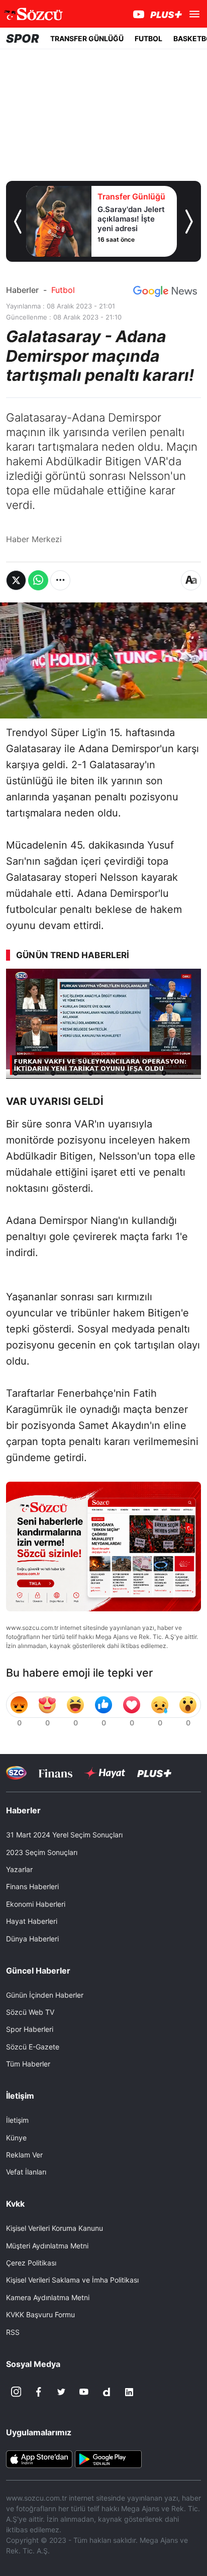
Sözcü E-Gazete (33, 2047)
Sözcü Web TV (30, 2012)
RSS (13, 2332)
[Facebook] (39, 2392)
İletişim (17, 2120)
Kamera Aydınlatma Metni (48, 2297)
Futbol (63, 290)
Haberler (22, 290)
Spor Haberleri (30, 2029)
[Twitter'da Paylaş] (16, 580)
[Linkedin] (129, 2392)
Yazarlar (19, 1869)
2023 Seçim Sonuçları (42, 1852)
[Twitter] (61, 2392)
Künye (16, 2138)
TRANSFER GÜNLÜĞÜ (87, 38)
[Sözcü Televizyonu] (16, 1773)
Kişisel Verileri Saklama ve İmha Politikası (72, 2280)
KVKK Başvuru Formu (40, 2314)
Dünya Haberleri (32, 1939)
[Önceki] (18, 222)
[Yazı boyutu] (191, 580)
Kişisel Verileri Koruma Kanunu (55, 2228)
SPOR (23, 38)
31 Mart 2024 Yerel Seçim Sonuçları (64, 1835)
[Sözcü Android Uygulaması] (108, 2458)
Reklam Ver (24, 2155)
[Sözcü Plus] (154, 1773)
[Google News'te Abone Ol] (165, 291)
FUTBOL (148, 38)
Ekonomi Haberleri (36, 1904)
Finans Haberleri (32, 1886)
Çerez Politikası (31, 2263)
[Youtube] (84, 2392)
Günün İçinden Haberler (45, 1995)
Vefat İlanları (26, 2172)
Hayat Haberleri (32, 1921)
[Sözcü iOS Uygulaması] (39, 2458)
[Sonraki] (189, 222)
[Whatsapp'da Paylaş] (38, 580)
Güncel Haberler (38, 1971)
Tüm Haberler (28, 2064)
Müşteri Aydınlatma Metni (47, 2246)
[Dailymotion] (107, 2392)
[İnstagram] (16, 2392)
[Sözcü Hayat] (105, 1773)
